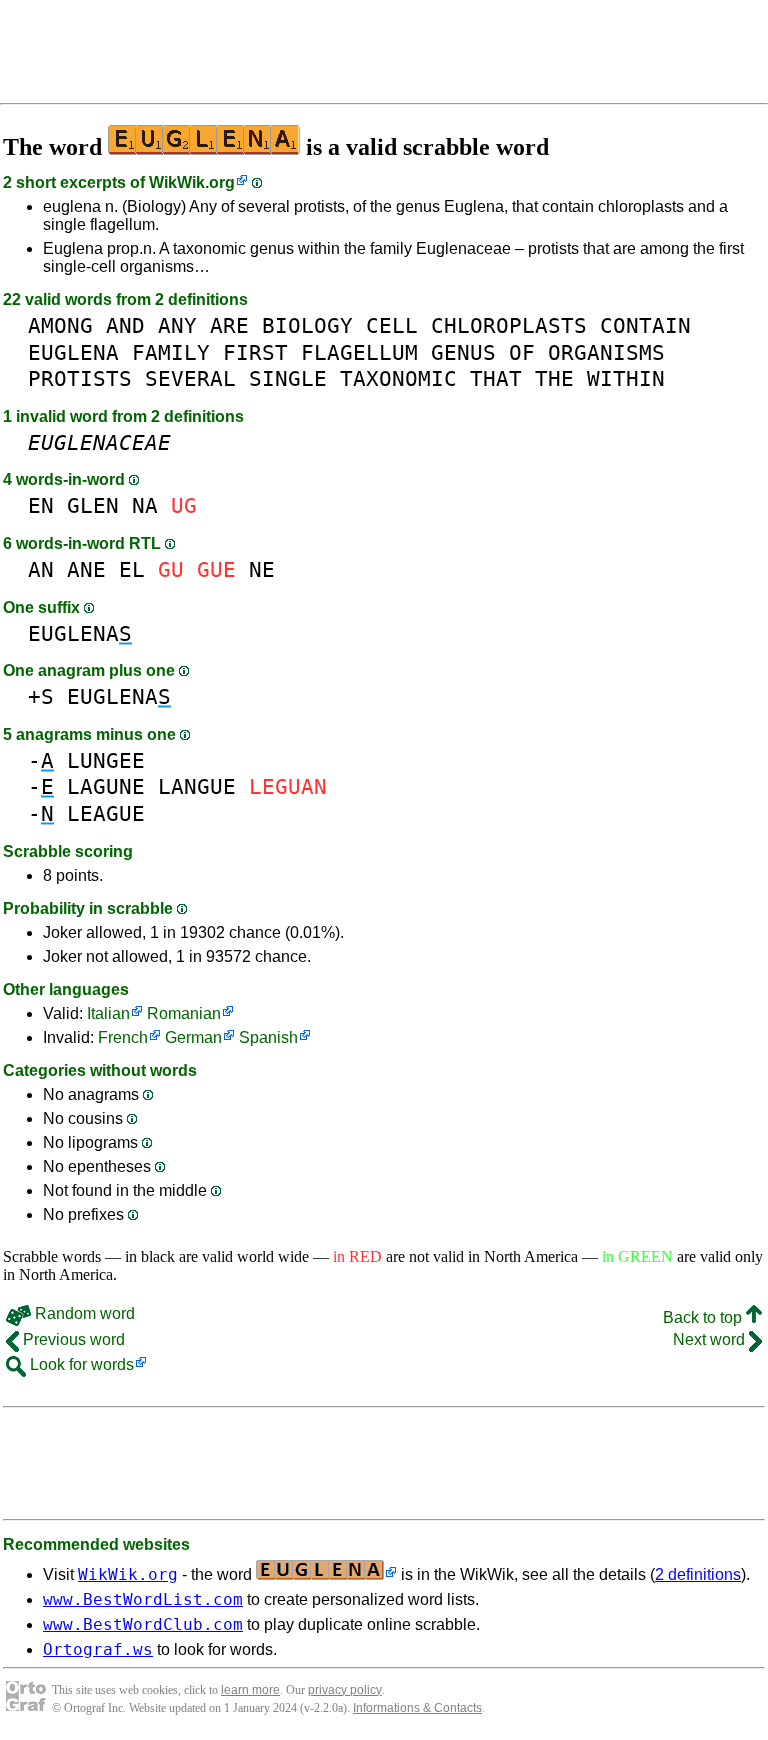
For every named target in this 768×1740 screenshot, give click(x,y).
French (123, 1037)
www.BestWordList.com (143, 1599)
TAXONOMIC (398, 378)
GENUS (463, 352)
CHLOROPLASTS (509, 325)
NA (145, 505)
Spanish (268, 1037)
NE (262, 569)
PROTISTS (80, 378)
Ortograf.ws (98, 1649)
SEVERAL (190, 378)
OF (522, 352)
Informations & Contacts (417, 1708)
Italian (108, 1013)
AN (41, 569)
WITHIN (626, 378)
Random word (83, 1313)
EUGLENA (73, 352)
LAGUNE (106, 786)
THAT (496, 378)
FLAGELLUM (359, 352)
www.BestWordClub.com (143, 1624)
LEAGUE (106, 813)
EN (41, 505)
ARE (229, 325)
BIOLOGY (307, 325)
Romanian (184, 1013)
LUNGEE (106, 760)
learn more (250, 1690)
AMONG (60, 325)
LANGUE (197, 786)
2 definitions (698, 1574)
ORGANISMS (606, 352)
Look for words (80, 1364)
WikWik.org (192, 182)
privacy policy (345, 1690)
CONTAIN (645, 325)
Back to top (704, 1317)
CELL (392, 325)
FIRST (255, 352)
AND (125, 325)
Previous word (72, 1339)
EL (132, 569)
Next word (711, 1339)
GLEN (93, 505)
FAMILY (171, 352)
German (193, 1037)
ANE (86, 569)
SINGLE (288, 378)
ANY (177, 325)
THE (554, 378)
